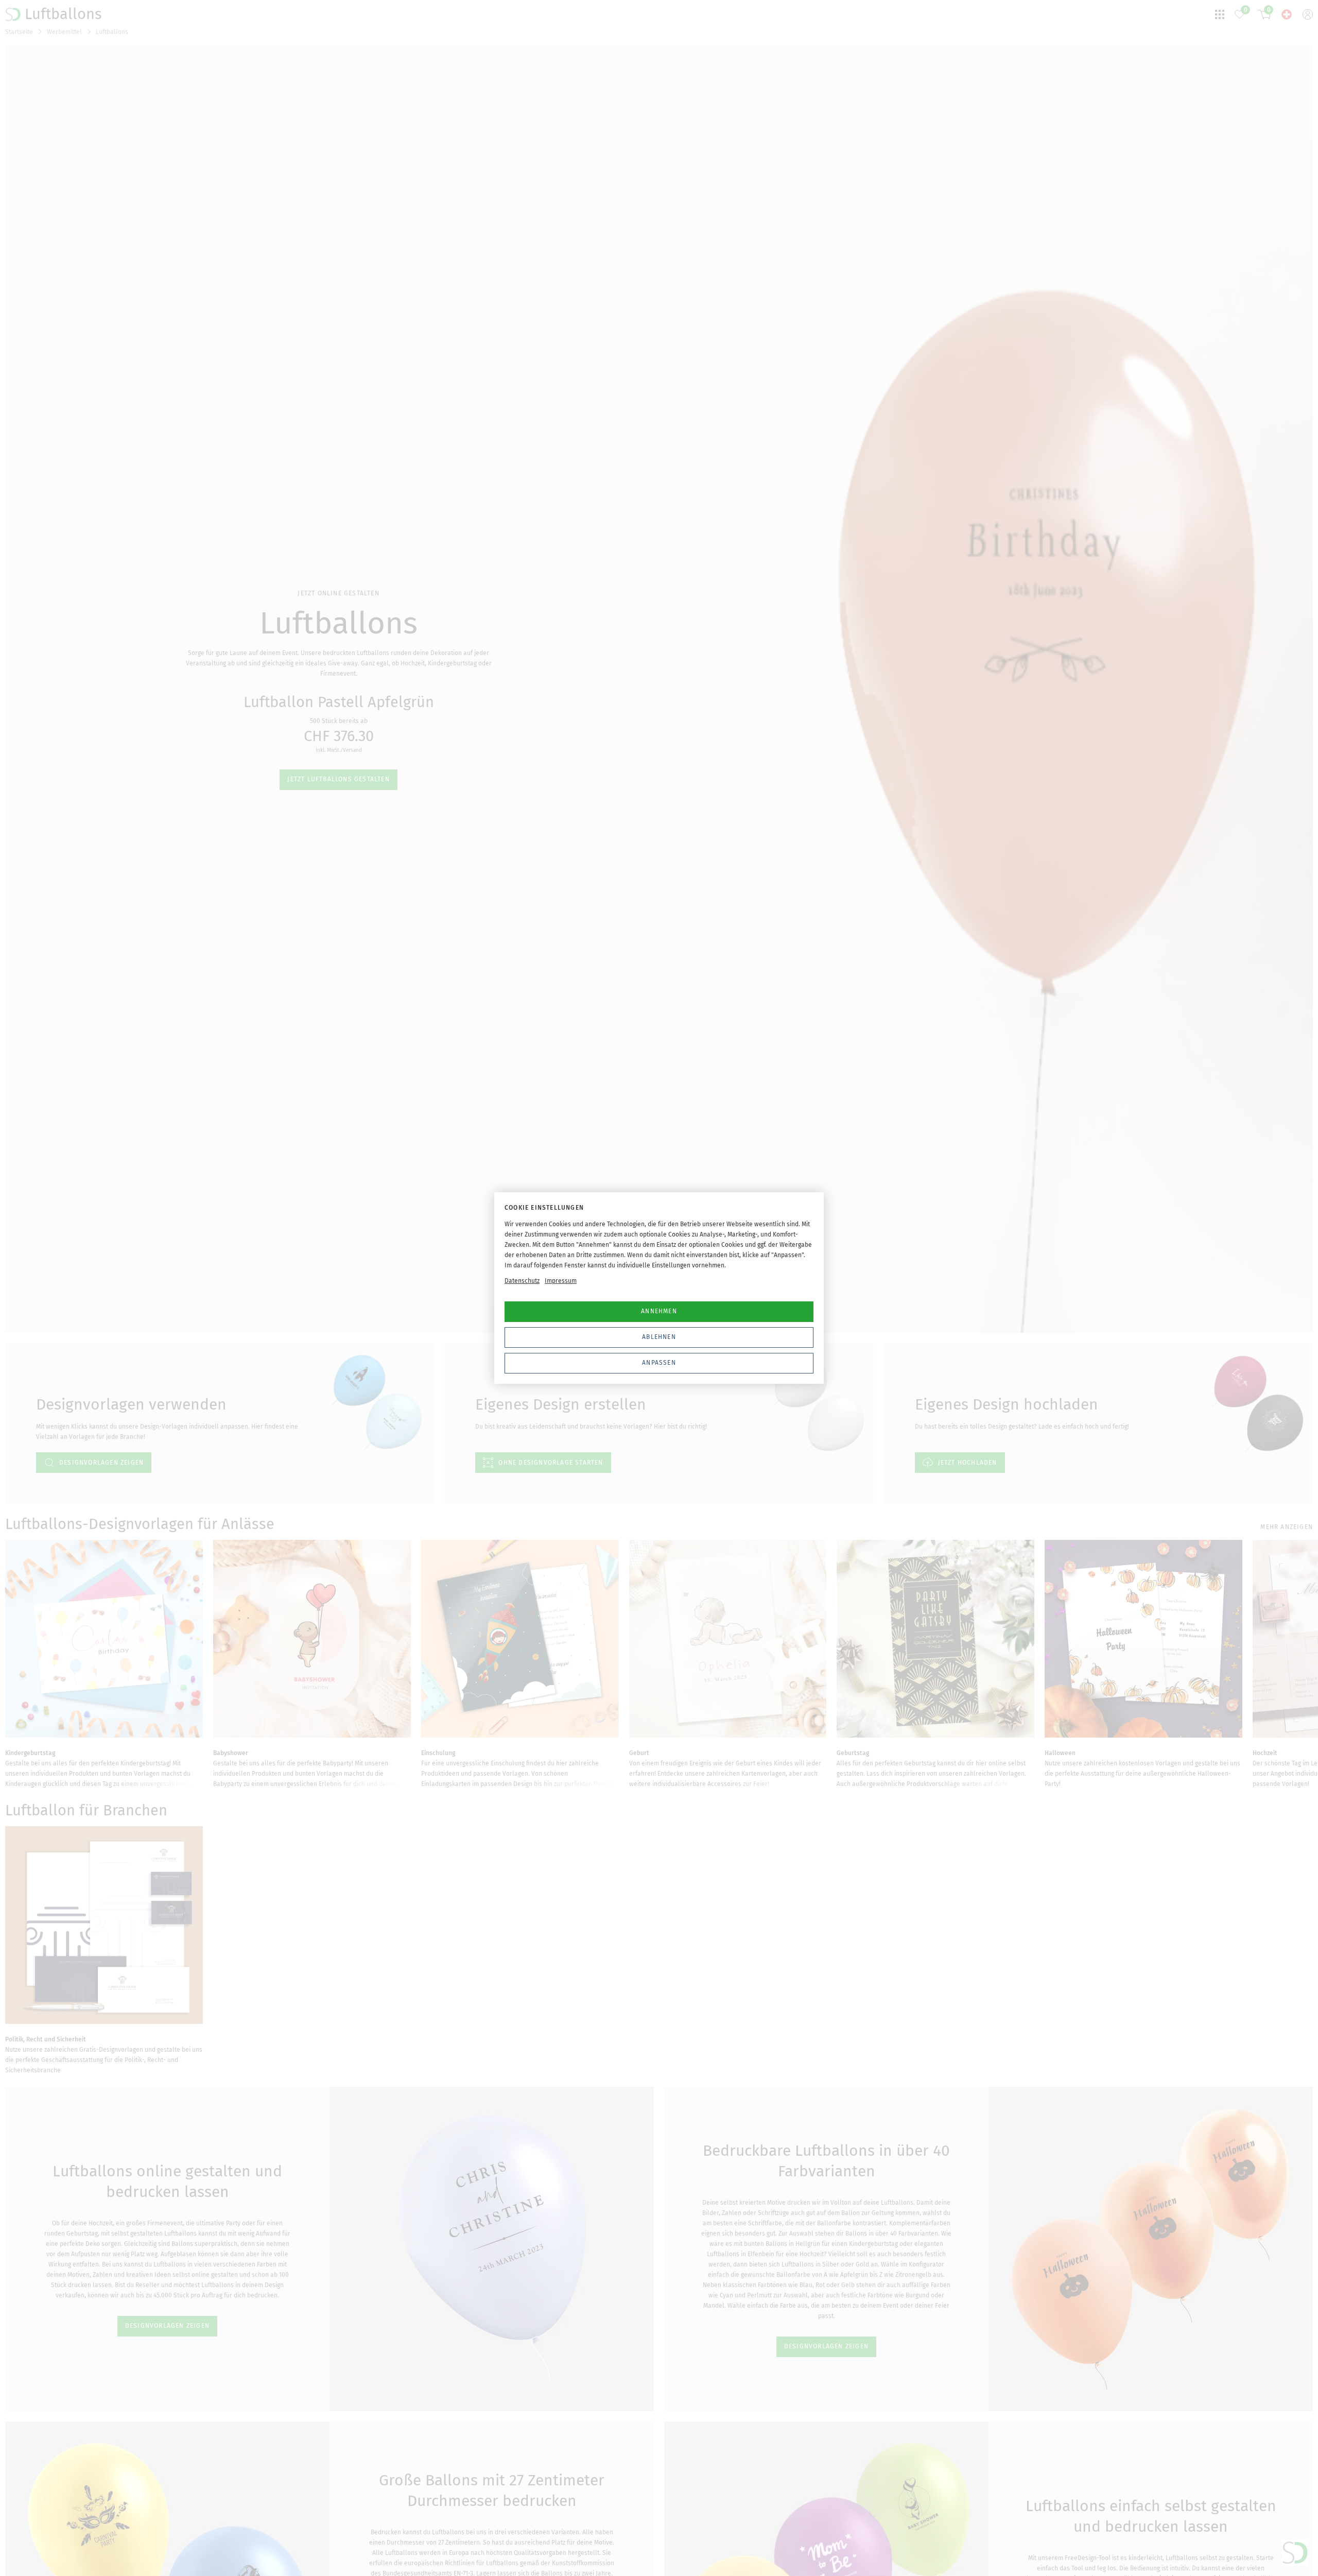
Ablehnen (659, 1337)
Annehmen (659, 1311)
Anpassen (659, 1363)
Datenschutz (522, 1281)
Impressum (561, 1281)
